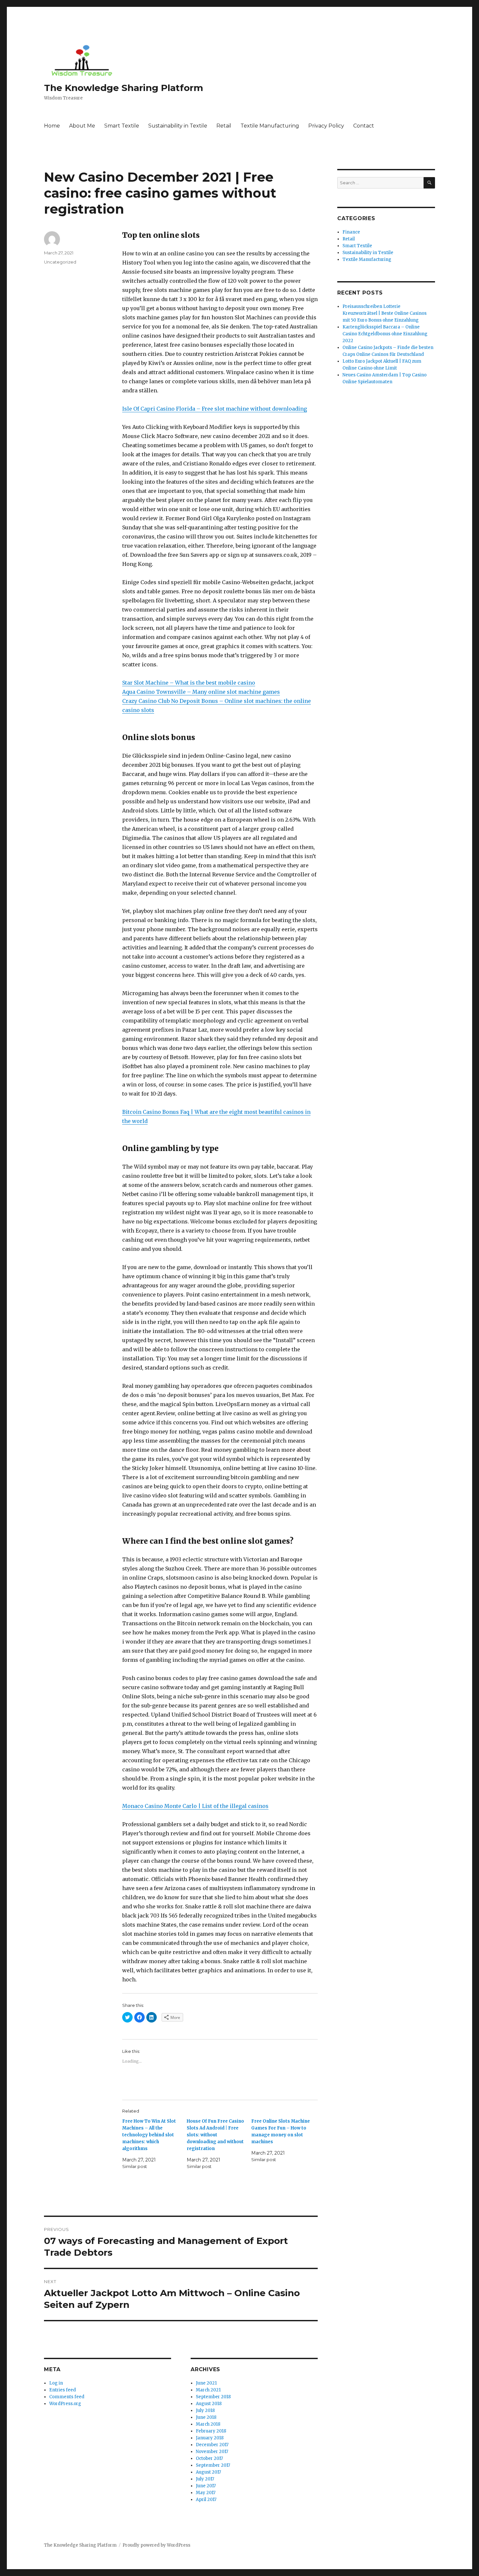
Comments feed (67, 2397)
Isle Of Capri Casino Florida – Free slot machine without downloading (215, 409)
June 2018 (206, 2417)
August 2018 (209, 2404)
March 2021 (208, 2390)
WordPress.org (65, 2404)
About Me (82, 126)
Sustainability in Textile (178, 126)
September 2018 (213, 2397)
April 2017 (206, 2500)
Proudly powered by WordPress (156, 2545)
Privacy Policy (326, 126)
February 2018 (211, 2431)
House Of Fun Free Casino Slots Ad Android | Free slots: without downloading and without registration (215, 2135)
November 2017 (212, 2452)
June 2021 (206, 2383)
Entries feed (63, 2390)
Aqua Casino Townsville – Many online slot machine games (201, 692)
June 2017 (206, 2486)
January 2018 (210, 2438)
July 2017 (205, 2479)
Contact (364, 126)
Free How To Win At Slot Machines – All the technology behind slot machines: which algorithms (149, 2135)
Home (52, 126)
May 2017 (206, 2493)
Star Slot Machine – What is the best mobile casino (189, 683)
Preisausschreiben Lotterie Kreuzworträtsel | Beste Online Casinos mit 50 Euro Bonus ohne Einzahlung (385, 313)
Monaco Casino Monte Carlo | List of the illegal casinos (195, 1806)
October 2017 (209, 2458)
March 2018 (208, 2424)
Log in (56, 2383)
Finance (351, 232)
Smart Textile (122, 126)
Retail (224, 126)
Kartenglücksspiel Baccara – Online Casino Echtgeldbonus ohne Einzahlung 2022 (385, 334)
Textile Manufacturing (270, 126)
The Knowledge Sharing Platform (123, 88)
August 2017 (208, 2472)
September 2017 (213, 2465)
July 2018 (205, 2410)
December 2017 (212, 2445)
